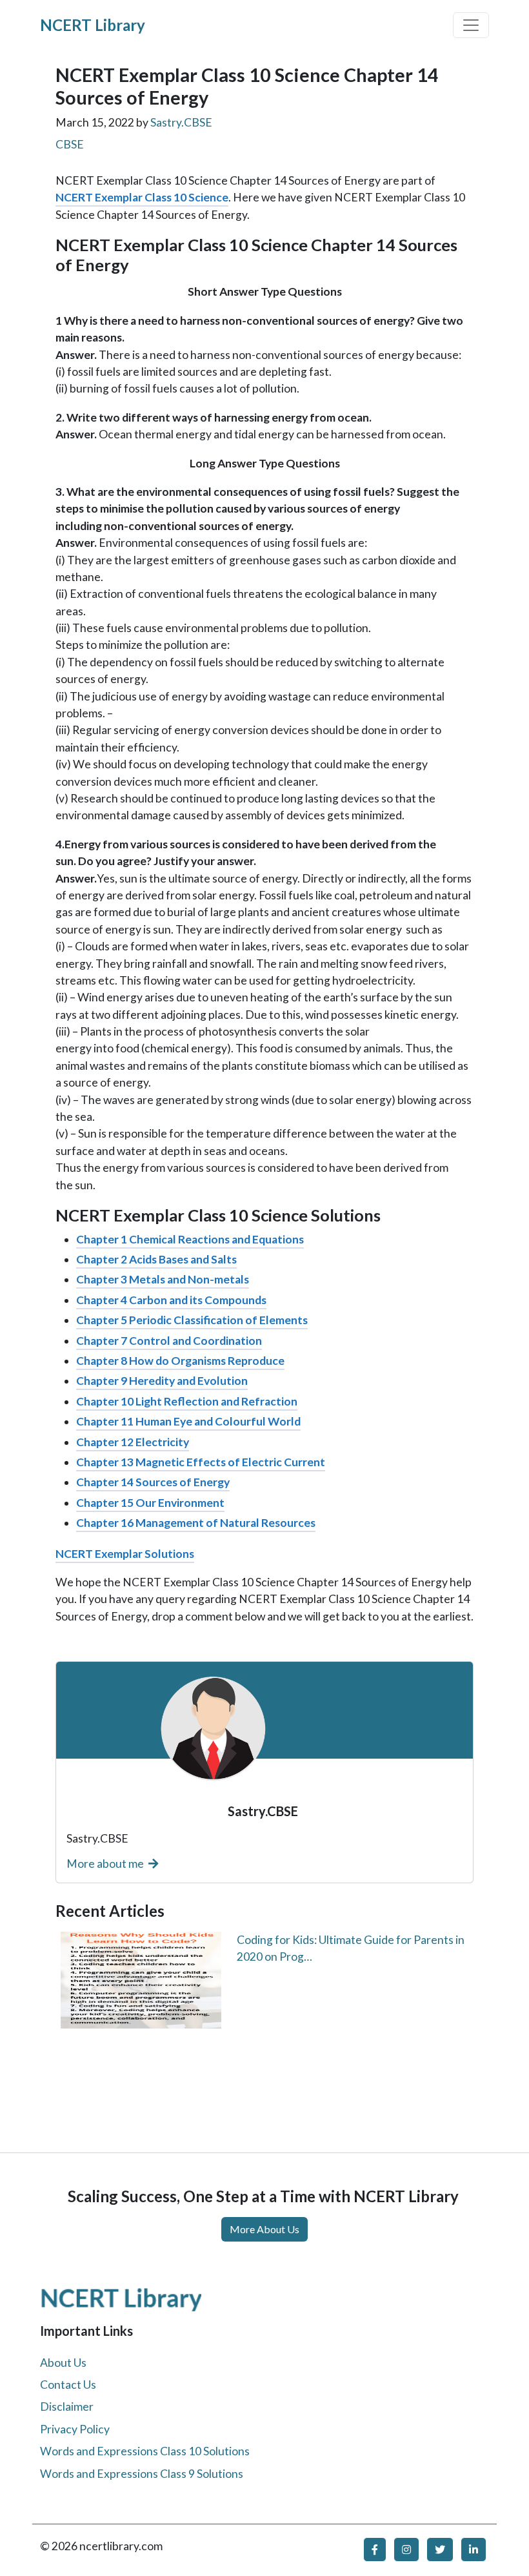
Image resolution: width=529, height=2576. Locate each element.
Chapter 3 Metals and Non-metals (163, 1279)
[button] (375, 2550)
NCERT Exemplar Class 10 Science (142, 197)
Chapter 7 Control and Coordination (169, 1341)
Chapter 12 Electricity (133, 1442)
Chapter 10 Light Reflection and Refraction (187, 1401)
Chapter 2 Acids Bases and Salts (156, 1259)
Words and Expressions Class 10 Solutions (145, 2451)
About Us (63, 2363)
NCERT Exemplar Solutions (125, 1554)
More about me (106, 1864)
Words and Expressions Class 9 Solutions (142, 2474)
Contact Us (68, 2385)
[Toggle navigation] (471, 25)
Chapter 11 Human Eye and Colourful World (188, 1421)
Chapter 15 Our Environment (150, 1503)
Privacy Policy (75, 2429)
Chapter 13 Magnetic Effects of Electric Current (201, 1462)
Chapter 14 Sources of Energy (153, 1482)
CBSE (70, 144)
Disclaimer (67, 2407)
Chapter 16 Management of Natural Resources (196, 1523)
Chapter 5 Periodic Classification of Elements (192, 1320)
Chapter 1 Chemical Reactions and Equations (190, 1239)
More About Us (264, 2229)
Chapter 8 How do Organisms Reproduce (180, 1361)
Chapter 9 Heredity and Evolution (162, 1381)
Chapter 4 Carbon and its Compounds (171, 1300)
